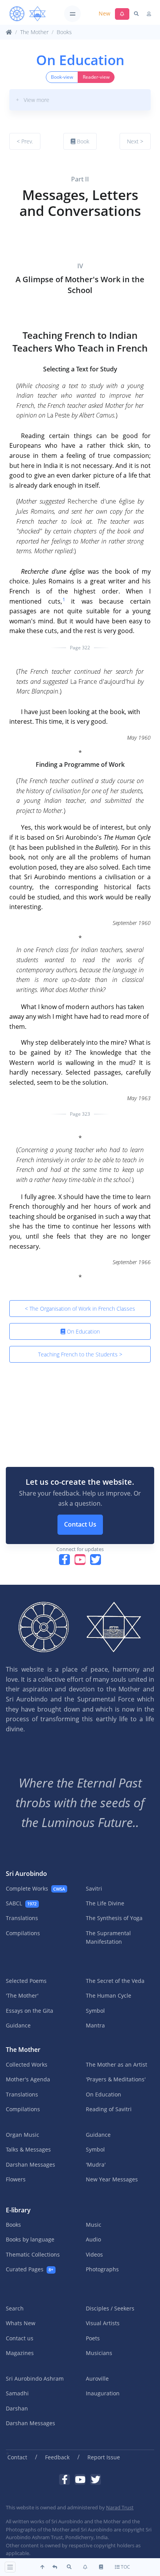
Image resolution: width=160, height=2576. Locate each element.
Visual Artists (103, 2323)
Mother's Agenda (28, 2079)
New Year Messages (112, 2179)
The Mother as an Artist (117, 2064)
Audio (93, 2239)
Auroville (97, 2378)
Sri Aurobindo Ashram (35, 2378)
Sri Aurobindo (26, 1874)
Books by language (30, 2239)
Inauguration (103, 2393)
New (104, 13)
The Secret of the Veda (115, 1981)
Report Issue (104, 2457)
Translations (22, 1918)
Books (64, 32)
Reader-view (96, 77)
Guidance (18, 2025)
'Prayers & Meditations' (116, 2079)
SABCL (21, 1903)
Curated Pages (30, 2269)
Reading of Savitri (109, 2109)
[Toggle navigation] (72, 14)
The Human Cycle (109, 1995)
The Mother (34, 32)
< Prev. (25, 141)
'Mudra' (96, 2164)
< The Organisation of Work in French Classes (80, 1309)
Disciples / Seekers (110, 2308)
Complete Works (35, 1888)
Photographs (102, 2269)
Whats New (21, 2323)
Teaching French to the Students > (80, 1354)
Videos (94, 2254)
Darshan (17, 2408)
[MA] (28, 14)
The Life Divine (105, 1903)
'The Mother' (22, 1995)
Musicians (99, 2353)
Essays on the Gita (30, 2011)
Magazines (20, 2353)
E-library (18, 2210)
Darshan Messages (30, 2164)
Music (94, 2225)
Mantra (95, 2025)
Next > (135, 141)
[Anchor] (13, 170)
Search (15, 2308)
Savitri (94, 1888)
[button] (80, 100)
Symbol (95, 2011)
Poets (93, 2338)
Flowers (16, 2179)
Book (82, 141)
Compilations (23, 1933)
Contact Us (80, 1524)
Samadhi (17, 2393)
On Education (83, 1331)
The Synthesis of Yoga (114, 1918)
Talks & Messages (28, 2149)
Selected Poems (26, 1981)
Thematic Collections (33, 2254)
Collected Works (27, 2064)
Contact (17, 2457)
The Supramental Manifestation (108, 1937)
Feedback (57, 2457)
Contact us (20, 2338)
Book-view (62, 77)
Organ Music (23, 2135)
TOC (125, 2567)
